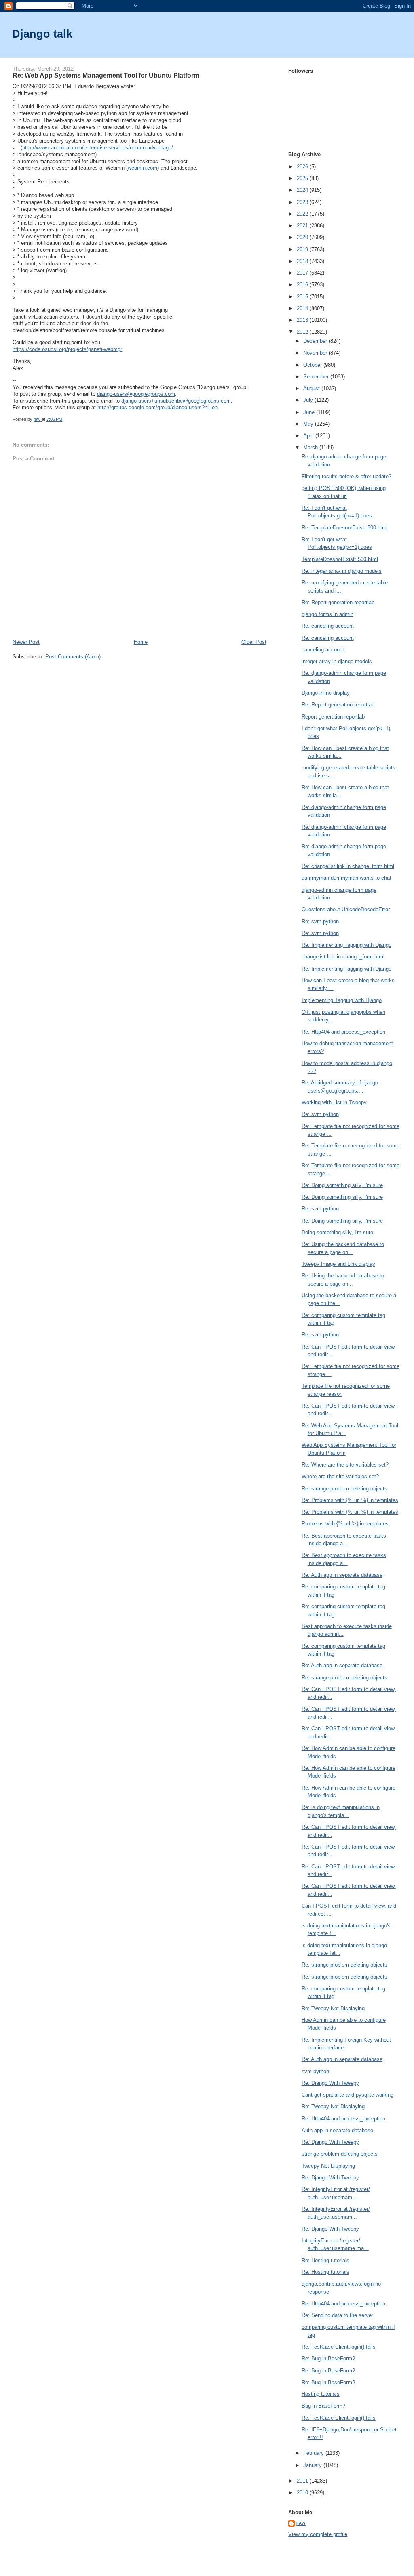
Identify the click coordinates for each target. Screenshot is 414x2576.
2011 (303, 2481)
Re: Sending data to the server (337, 2315)
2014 (303, 308)
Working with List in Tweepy (334, 1102)
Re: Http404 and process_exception (343, 1032)
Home (141, 642)
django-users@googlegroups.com (136, 394)
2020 (303, 237)
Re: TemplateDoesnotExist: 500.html (345, 528)
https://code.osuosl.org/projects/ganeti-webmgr (67, 349)
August (312, 388)
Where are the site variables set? (340, 1476)
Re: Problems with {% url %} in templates (350, 1500)
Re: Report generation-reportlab (338, 602)
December (316, 341)
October (313, 365)
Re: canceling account (328, 626)
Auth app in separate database (337, 2130)
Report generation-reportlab (333, 717)
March (311, 447)
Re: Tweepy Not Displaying (333, 2008)
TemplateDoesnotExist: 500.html (340, 559)
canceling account (323, 650)
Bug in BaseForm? (323, 2406)
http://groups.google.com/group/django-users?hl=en (157, 407)
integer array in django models (337, 661)
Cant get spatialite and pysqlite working (347, 2095)
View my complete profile (318, 2534)
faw (301, 2523)
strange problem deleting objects (340, 2154)
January (313, 2465)
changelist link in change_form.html (343, 957)
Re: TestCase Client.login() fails (339, 2347)
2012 (303, 332)
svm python (315, 2071)
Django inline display (326, 693)
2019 (303, 249)
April (309, 436)
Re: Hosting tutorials (325, 2260)
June (310, 412)
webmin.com (143, 168)
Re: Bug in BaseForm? (328, 2359)
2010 (303, 2493)
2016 (303, 285)
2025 (303, 178)
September (317, 377)
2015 (303, 297)
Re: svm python (320, 921)
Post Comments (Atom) (73, 657)
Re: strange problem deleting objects (344, 1489)
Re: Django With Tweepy (330, 2083)
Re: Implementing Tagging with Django (346, 945)
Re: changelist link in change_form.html (348, 866)
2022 (303, 214)
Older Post (254, 642)
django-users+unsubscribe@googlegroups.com (176, 401)
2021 (303, 226)
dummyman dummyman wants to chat (346, 878)
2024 (303, 190)
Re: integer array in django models (342, 571)
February (314, 2453)
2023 (303, 202)
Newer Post (26, 642)
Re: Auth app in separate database (342, 1575)
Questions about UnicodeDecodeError (346, 909)
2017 (303, 273)
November (316, 353)
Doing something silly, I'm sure (337, 1232)
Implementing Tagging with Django (342, 1000)
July (309, 400)
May (309, 424)
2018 (303, 261)
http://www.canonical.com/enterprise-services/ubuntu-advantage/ (98, 148)
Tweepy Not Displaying (328, 2166)
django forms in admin (327, 614)
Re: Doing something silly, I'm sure (342, 1185)
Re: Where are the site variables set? (345, 1465)
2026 (303, 167)
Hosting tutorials (321, 2394)
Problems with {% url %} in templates (345, 1524)
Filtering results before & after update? (346, 476)
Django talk (42, 34)
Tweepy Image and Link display (338, 1264)
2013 (303, 320)
